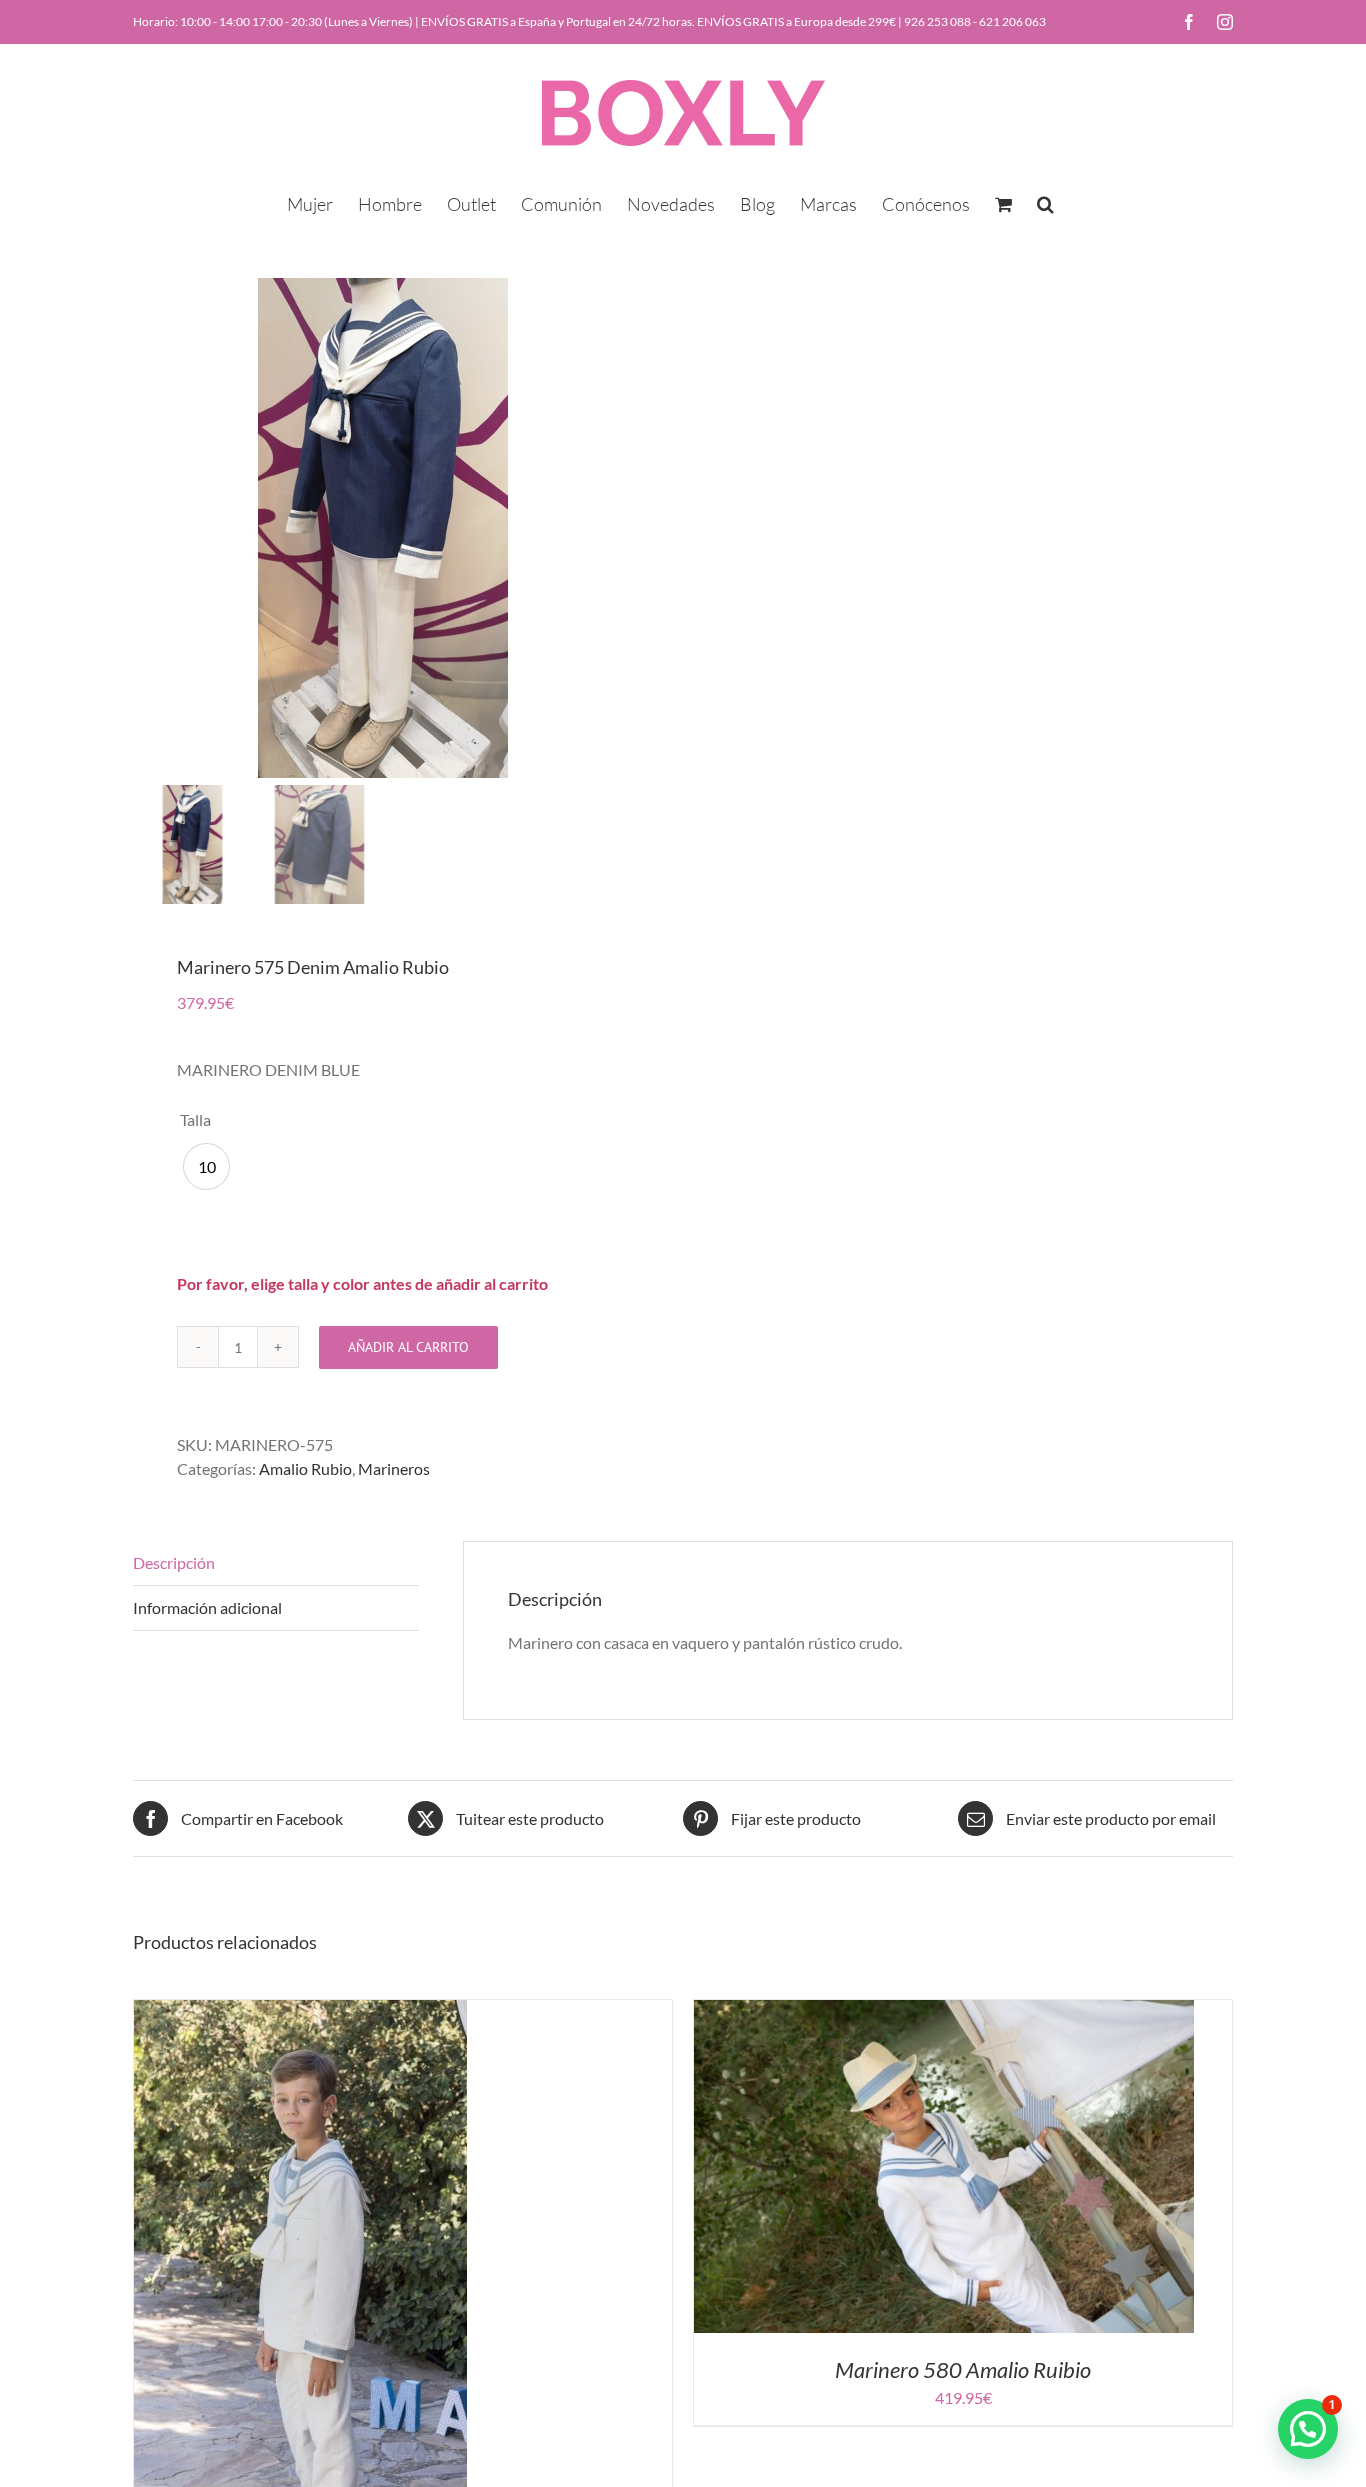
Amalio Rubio (305, 1468)
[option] (206, 1166)
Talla (195, 1119)
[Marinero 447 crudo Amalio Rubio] (300, 2011)
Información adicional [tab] (207, 1607)
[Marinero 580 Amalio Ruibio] (944, 2011)
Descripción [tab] (174, 1562)
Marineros (394, 1468)
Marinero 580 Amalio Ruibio (963, 2369)
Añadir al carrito (408, 1347)
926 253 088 (937, 21)
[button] (1045, 202)
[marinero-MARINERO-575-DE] (383, 528)
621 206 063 (1012, 21)
